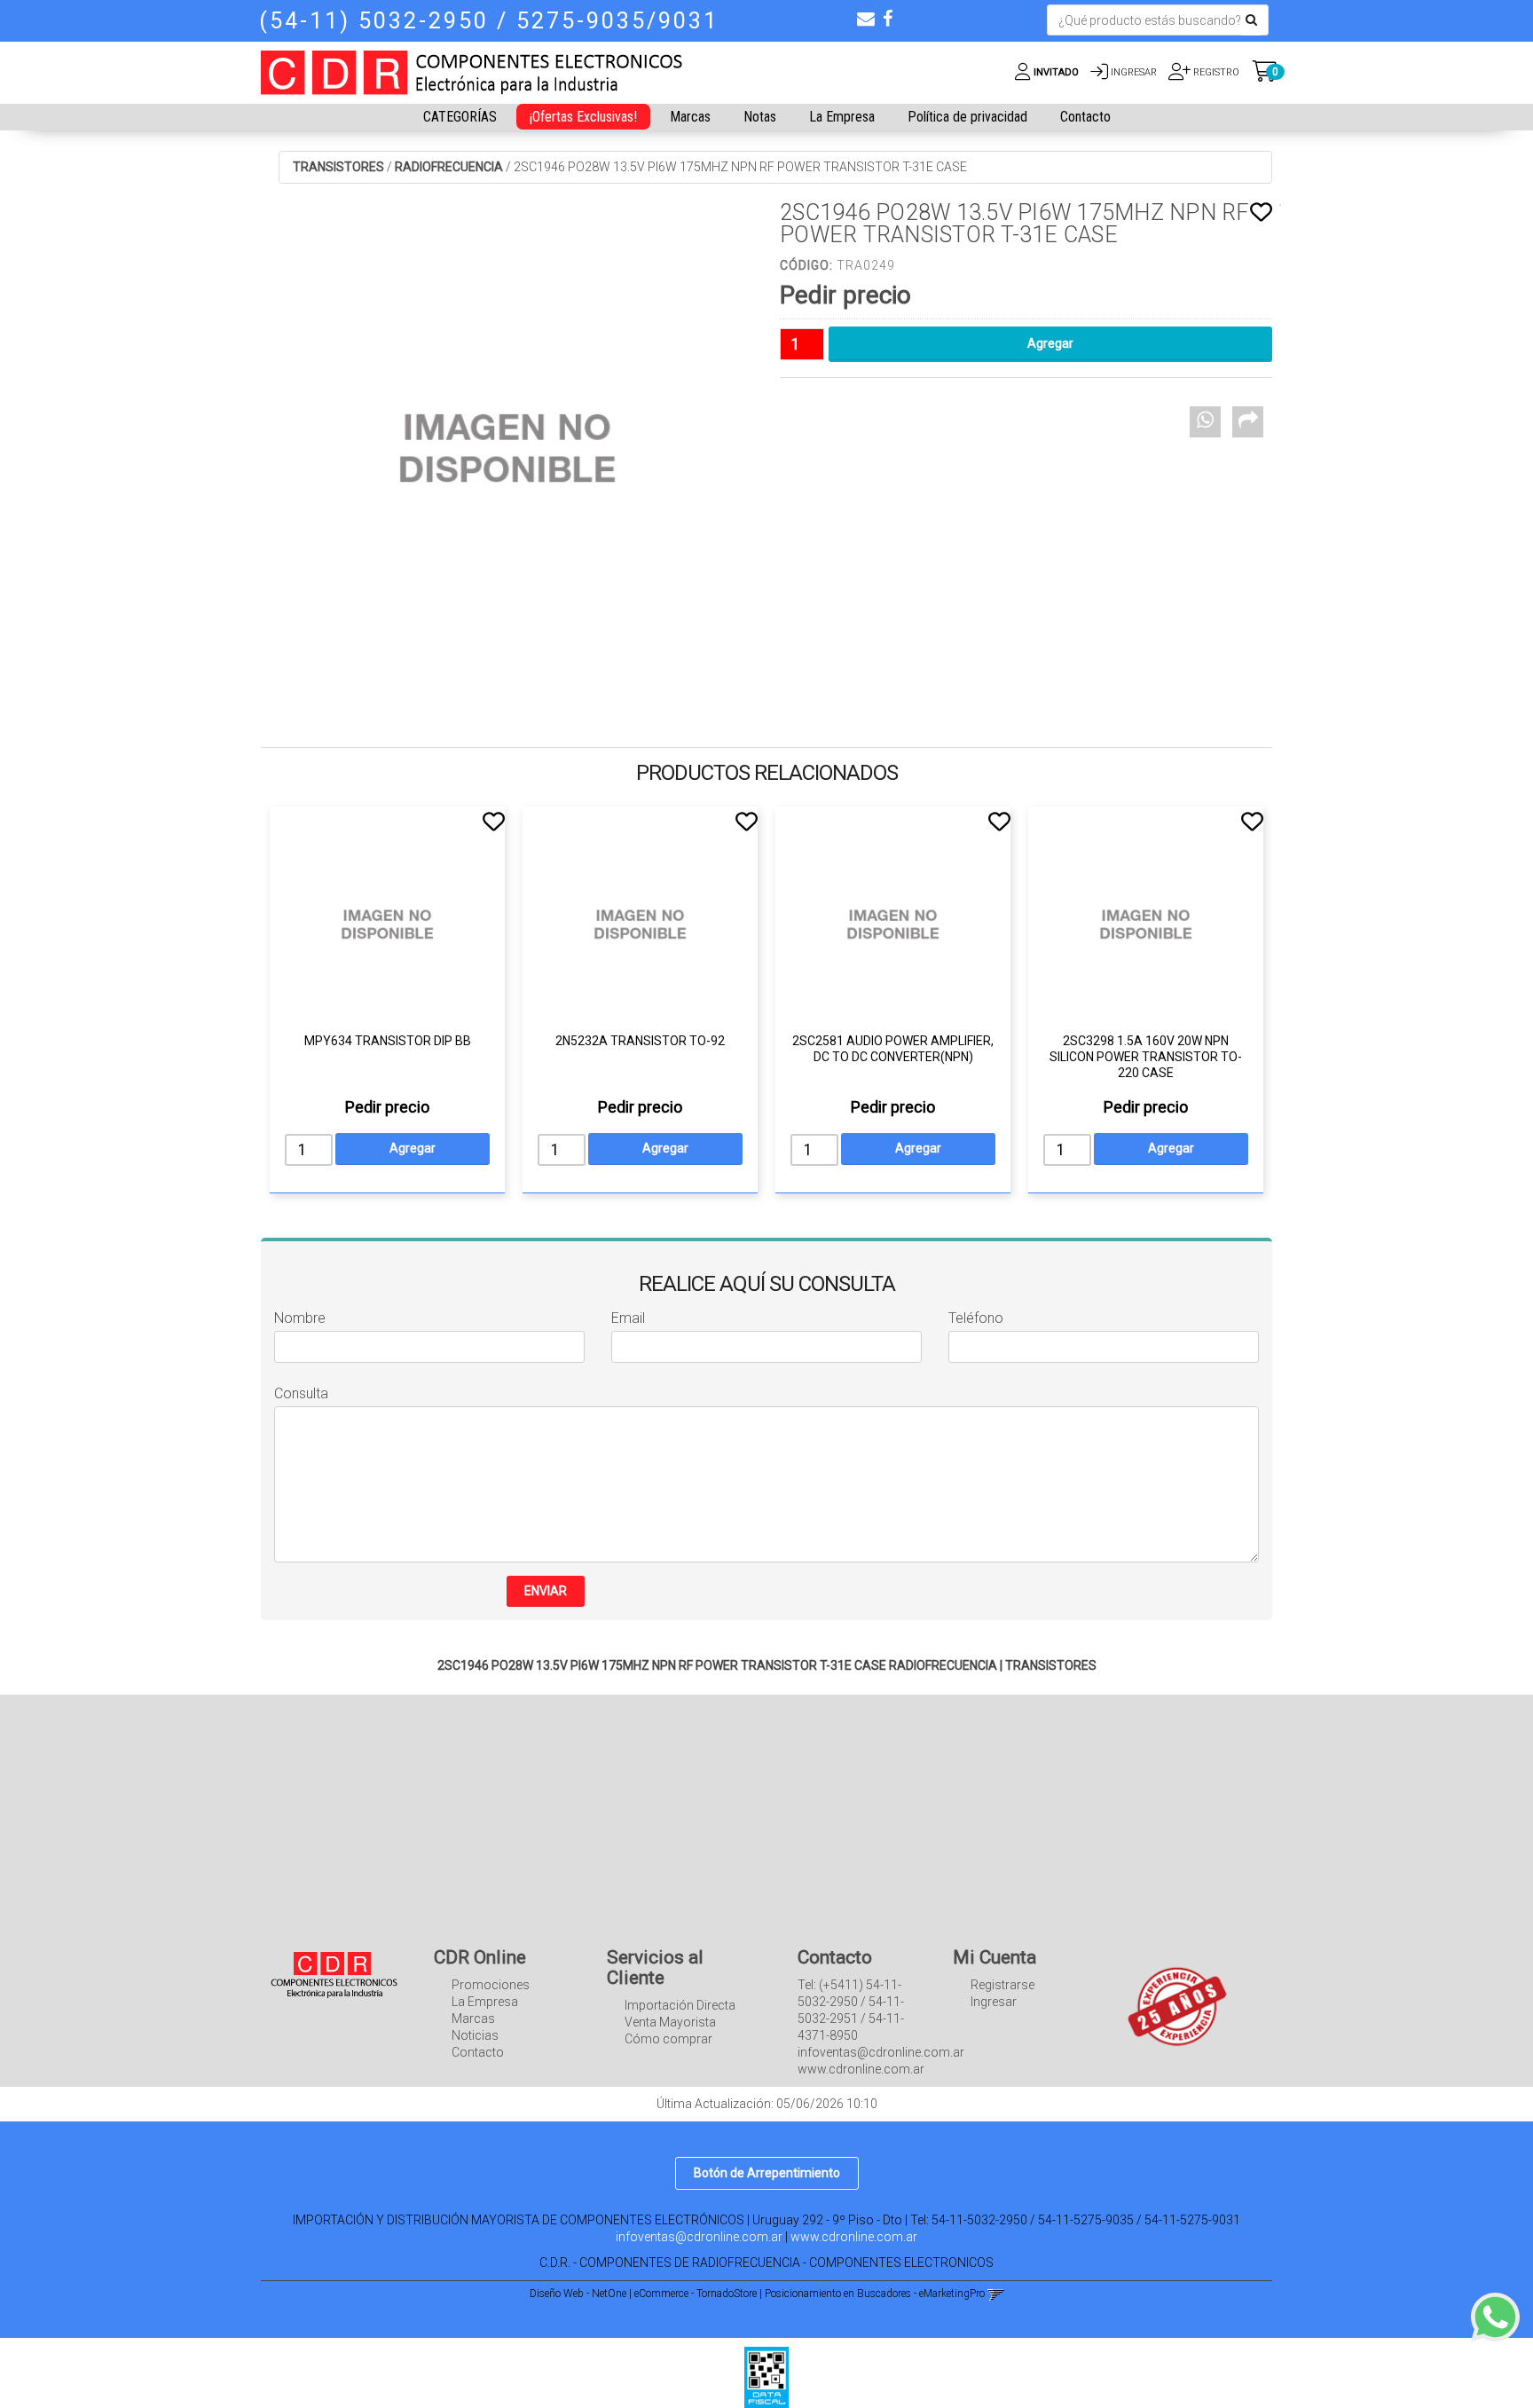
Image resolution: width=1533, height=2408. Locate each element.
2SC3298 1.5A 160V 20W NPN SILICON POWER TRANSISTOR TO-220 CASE (1146, 1057)
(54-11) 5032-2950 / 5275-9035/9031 (489, 21)
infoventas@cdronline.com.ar (699, 2237)
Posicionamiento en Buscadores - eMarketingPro (875, 2294)
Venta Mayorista (670, 2022)
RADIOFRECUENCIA (449, 167)
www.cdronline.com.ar (854, 2237)
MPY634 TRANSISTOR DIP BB (388, 1041)
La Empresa (842, 117)
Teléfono (976, 1318)
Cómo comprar (668, 2039)
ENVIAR (546, 1591)
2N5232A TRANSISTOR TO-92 (640, 1041)
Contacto (1085, 117)
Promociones (491, 1985)
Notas (760, 117)
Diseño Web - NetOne (578, 2294)
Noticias (475, 2035)
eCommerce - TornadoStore (696, 2294)
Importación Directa (680, 2005)
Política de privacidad (967, 117)
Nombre (300, 1318)
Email (628, 1318)
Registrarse (1002, 1985)
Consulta (301, 1393)
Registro (1215, 72)
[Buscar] (1251, 20)
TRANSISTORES (338, 167)
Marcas (690, 117)
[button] (866, 19)
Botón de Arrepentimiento (767, 2173)
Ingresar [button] (1134, 72)
